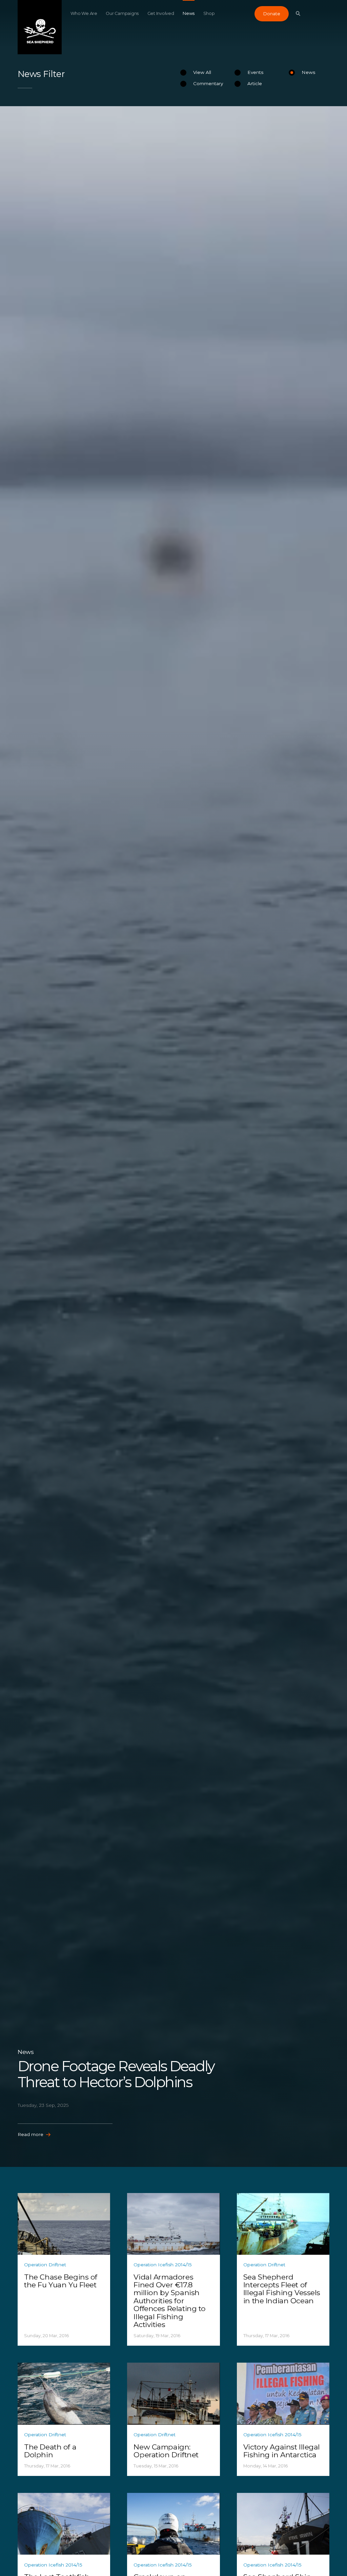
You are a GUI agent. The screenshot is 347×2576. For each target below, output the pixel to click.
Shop (209, 13)
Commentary (208, 83)
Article (255, 83)
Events (255, 72)
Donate (272, 14)
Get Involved (161, 13)
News (189, 13)
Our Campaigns (122, 13)
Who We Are (84, 13)
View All (202, 72)
